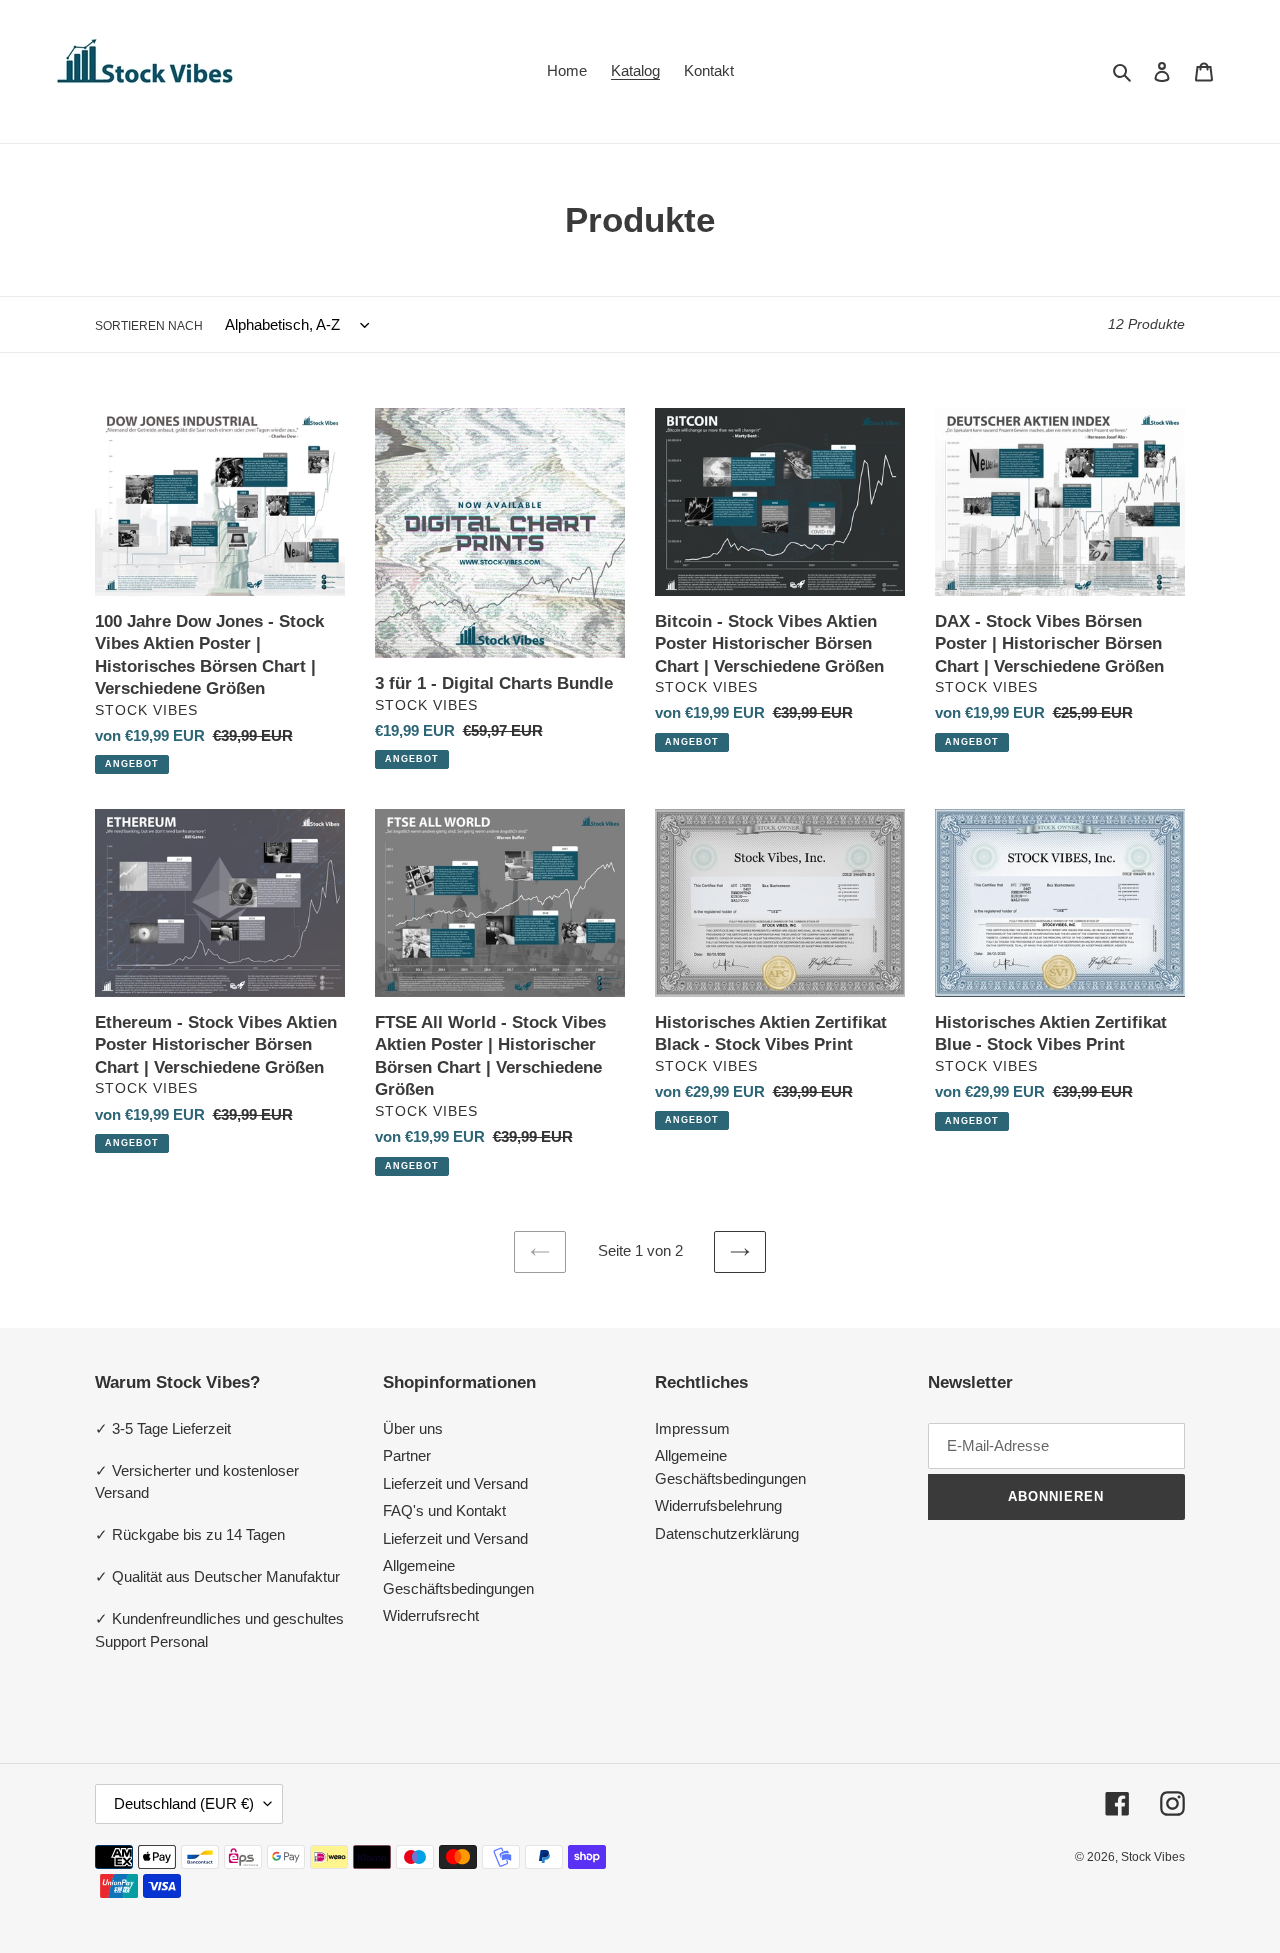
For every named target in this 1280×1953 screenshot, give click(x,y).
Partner (407, 1455)
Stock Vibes (1153, 1857)
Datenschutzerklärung (727, 1533)
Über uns (413, 1428)
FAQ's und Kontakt (444, 1510)
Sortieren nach (149, 326)
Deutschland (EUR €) (184, 1803)
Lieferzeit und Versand (455, 1483)
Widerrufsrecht (431, 1615)
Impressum (692, 1428)
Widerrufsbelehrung (718, 1505)
